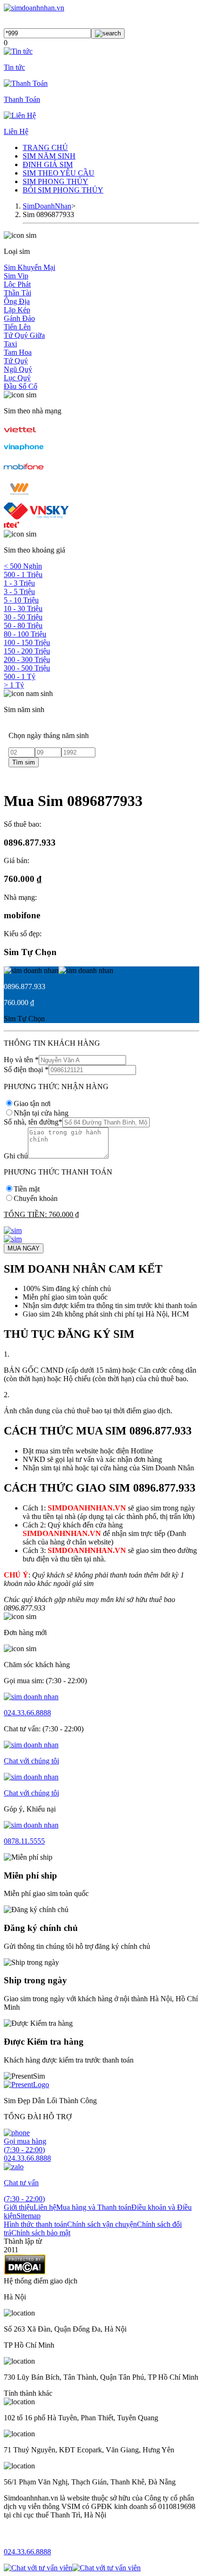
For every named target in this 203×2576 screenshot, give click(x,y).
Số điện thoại (26, 1070)
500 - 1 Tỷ (20, 676)
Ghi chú (16, 1156)
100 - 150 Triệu (27, 642)
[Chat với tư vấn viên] (38, 2568)
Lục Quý (17, 378)
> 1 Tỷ (14, 685)
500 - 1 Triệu (23, 575)
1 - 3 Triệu (19, 583)
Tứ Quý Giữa (24, 335)
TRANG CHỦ (45, 147)
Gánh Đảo (19, 318)
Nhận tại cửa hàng (41, 1113)
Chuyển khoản (36, 1198)
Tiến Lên (17, 327)
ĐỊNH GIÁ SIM (48, 164)
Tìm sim (24, 762)
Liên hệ (45, 2207)
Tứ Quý (16, 361)
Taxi (10, 344)
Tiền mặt (27, 1189)
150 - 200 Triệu (27, 651)
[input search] (108, 34)
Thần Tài (17, 293)
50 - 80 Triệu (23, 625)
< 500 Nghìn (23, 566)
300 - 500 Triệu (27, 668)
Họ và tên (21, 1060)
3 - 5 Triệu (19, 592)
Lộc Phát (17, 284)
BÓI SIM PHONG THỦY (63, 190)
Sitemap (29, 2216)
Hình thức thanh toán (35, 2224)
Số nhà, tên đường (33, 1122)
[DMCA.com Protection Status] (25, 2272)
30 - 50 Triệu (23, 617)
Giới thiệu (19, 2207)
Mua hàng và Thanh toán (94, 2207)
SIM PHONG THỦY (55, 181)
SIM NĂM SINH (49, 156)
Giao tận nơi (32, 1103)
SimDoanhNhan (47, 206)
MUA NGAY (24, 1248)
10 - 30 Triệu (23, 608)
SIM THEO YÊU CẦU (59, 173)
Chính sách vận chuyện (102, 2224)
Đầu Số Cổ (21, 386)
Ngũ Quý (18, 369)
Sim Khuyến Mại (30, 267)
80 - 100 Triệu (25, 634)
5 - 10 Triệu (21, 600)
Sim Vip (16, 276)
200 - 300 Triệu (27, 659)
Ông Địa (17, 301)
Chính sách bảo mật (41, 2233)
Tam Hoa (18, 352)
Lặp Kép (17, 310)
